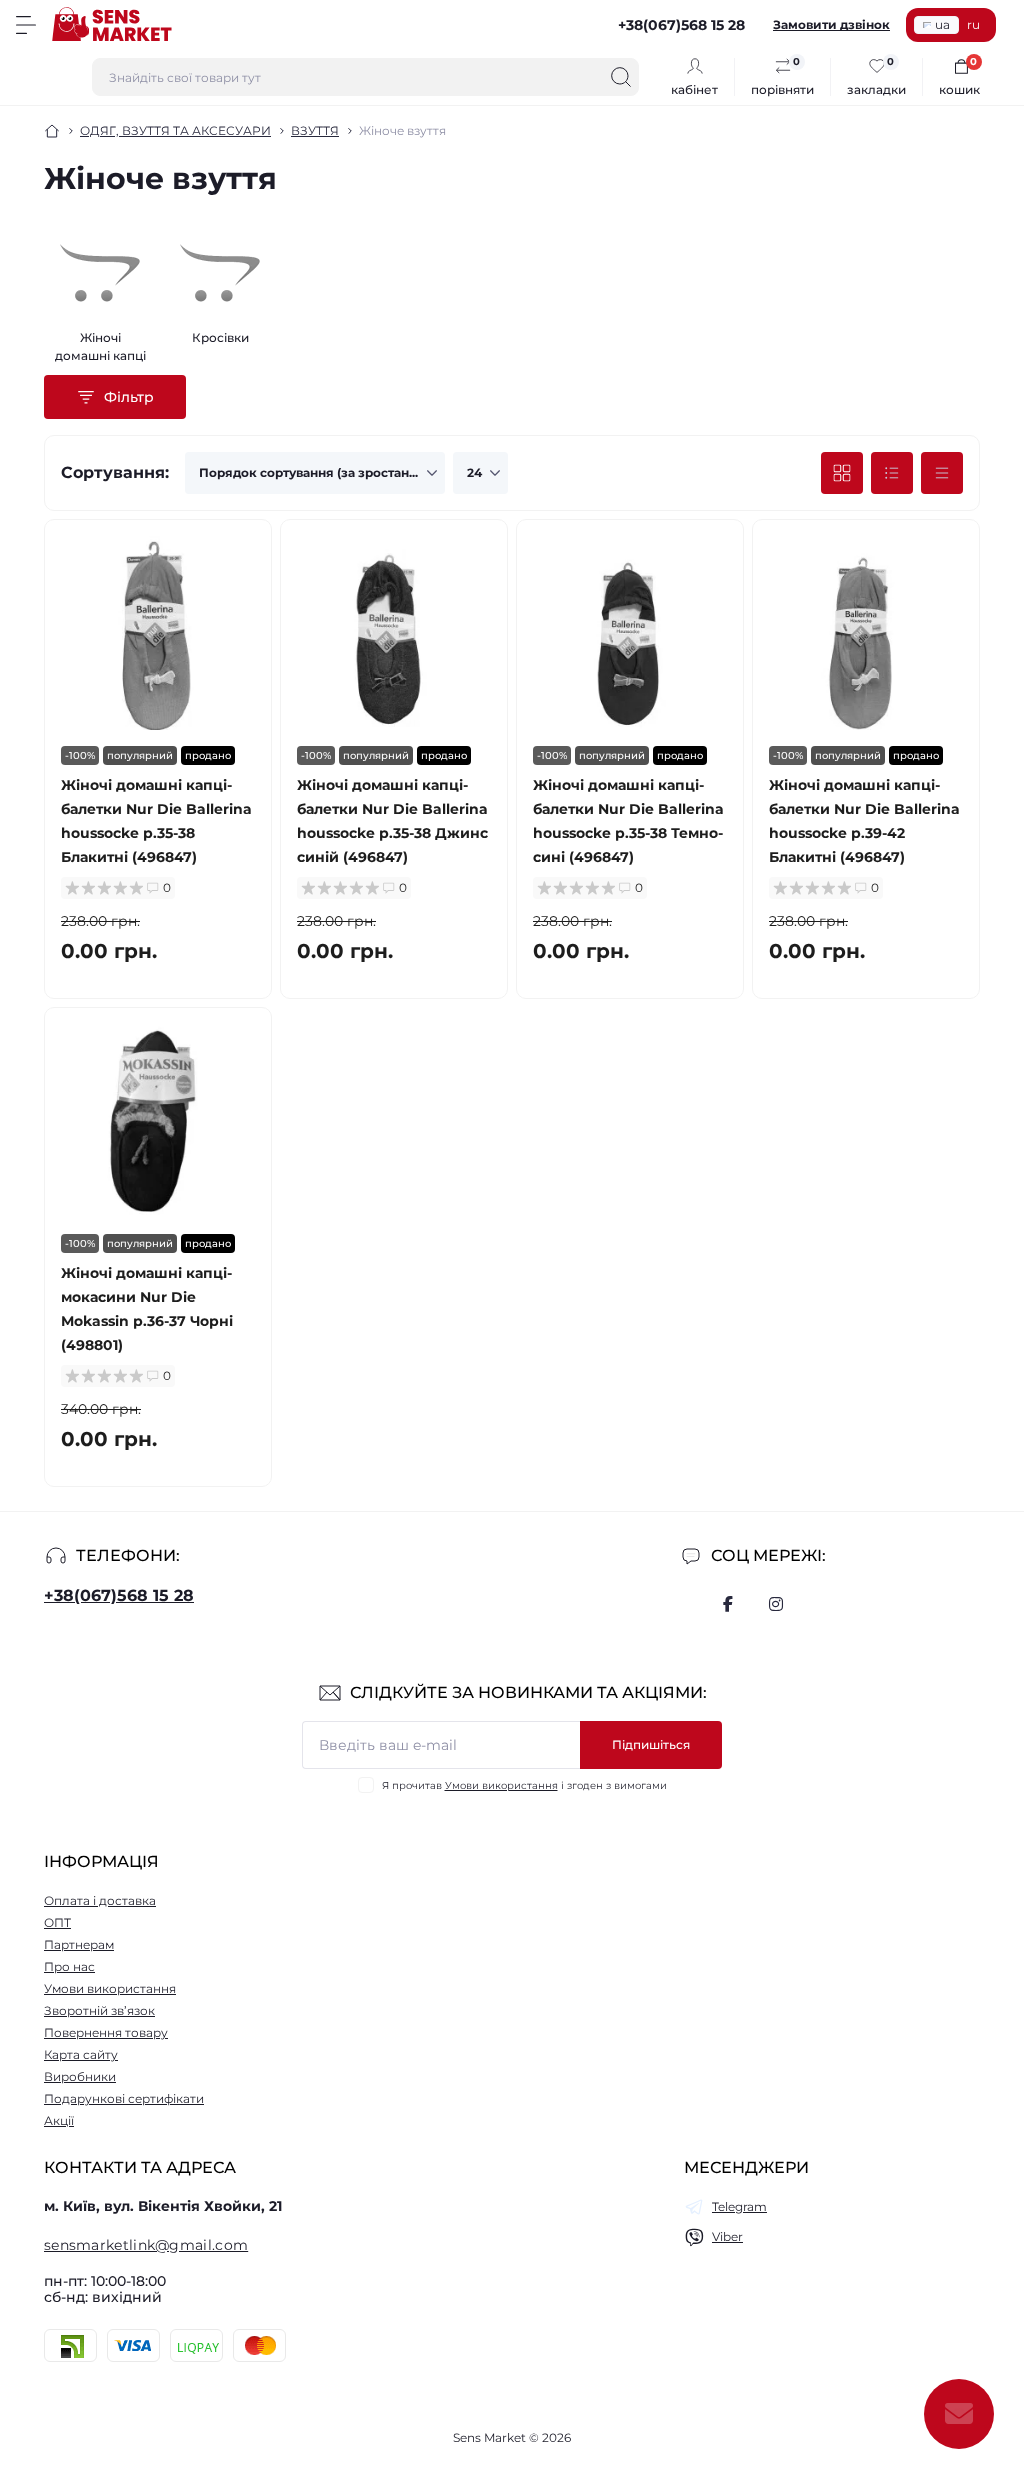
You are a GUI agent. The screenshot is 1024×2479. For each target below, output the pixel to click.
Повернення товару (106, 2032)
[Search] (621, 77)
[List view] (892, 473)
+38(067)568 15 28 (119, 1595)
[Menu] (26, 25)
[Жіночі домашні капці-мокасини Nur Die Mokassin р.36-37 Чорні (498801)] (158, 1121)
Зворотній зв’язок (99, 2010)
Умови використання (501, 1785)
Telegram (739, 2206)
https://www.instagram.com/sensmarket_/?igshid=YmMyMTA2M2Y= (776, 1604)
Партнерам (79, 1944)
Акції (59, 2120)
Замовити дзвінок (831, 24)
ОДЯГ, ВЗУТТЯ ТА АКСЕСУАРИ (175, 130)
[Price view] (942, 473)
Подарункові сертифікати (124, 2098)
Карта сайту (81, 2054)
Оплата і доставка (100, 1900)
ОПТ (57, 1922)
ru (973, 24)
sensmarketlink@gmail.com (146, 2245)
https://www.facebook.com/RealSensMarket (728, 1604)
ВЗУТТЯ (315, 130)
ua (942, 24)
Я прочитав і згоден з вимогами (524, 1785)
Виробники (80, 2076)
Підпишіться (651, 1744)
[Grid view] (842, 473)
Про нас (69, 1966)
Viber (727, 2236)
